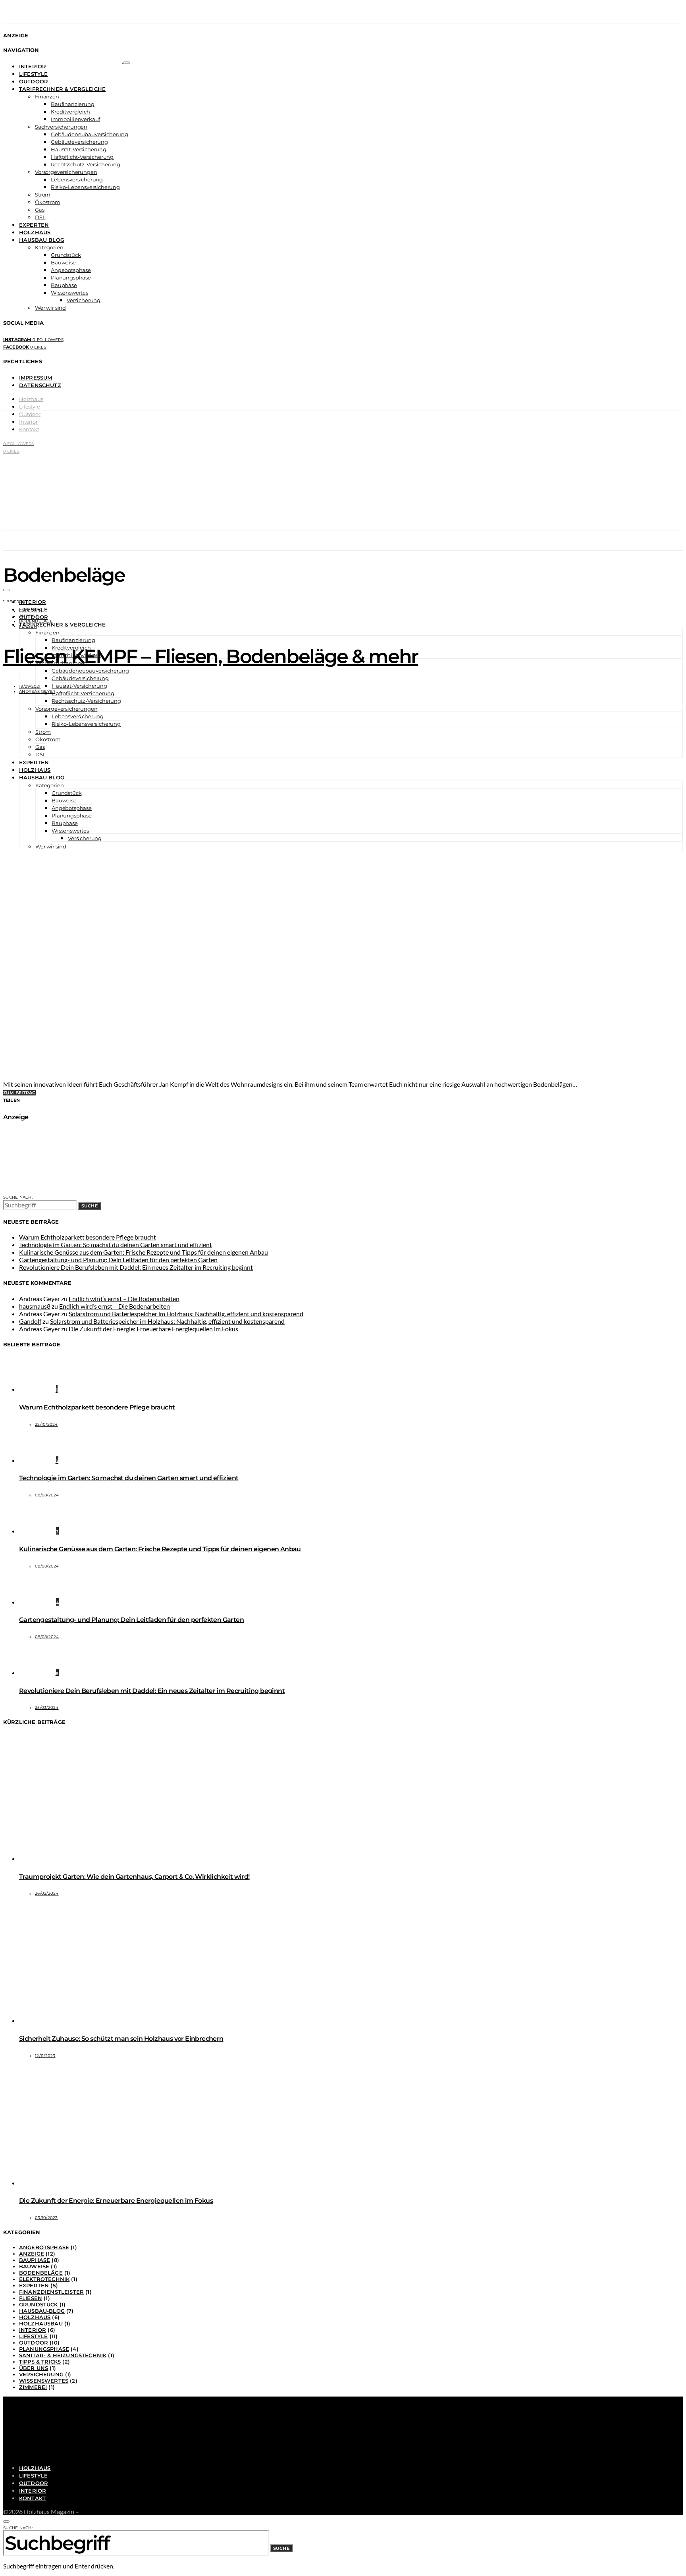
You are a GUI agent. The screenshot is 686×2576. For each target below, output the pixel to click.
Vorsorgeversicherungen (66, 172)
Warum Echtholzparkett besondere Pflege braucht (88, 1237)
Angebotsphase (71, 270)
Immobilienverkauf (75, 119)
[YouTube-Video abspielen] (343, 889)
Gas (40, 210)
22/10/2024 (46, 1424)
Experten (34, 225)
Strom (43, 195)
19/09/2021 (30, 686)
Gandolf (30, 1321)
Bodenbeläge (36, 621)
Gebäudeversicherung (79, 142)
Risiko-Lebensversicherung (85, 187)
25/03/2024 (47, 1707)
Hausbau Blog (42, 240)
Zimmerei (33, 2387)
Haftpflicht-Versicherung (82, 157)
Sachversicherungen (61, 127)
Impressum (36, 378)
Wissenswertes (69, 293)
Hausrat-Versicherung (79, 149)
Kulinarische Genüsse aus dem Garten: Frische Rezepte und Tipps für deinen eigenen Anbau (144, 1252)
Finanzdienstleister (51, 2292)
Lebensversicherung (77, 179)
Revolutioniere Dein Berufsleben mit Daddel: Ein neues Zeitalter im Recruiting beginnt (136, 1267)
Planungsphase (71, 278)
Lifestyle (33, 74)
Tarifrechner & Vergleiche (62, 89)
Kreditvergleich (70, 112)
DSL (40, 217)
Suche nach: (18, 1197)
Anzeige (29, 616)
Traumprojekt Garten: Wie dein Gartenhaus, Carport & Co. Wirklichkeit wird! (134, 1877)
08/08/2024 (47, 1495)
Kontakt (29, 429)
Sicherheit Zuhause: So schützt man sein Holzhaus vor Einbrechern (121, 2039)
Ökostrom (48, 202)
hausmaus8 (35, 1306)
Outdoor (34, 81)
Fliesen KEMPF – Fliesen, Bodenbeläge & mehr (211, 656)
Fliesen (28, 626)
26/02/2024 (47, 1893)
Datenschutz (40, 385)
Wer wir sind (50, 308)
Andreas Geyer (37, 691)
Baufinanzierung (73, 104)
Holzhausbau (41, 2323)
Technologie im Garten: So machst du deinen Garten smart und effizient (116, 1245)
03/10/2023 (46, 2218)
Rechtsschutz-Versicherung (86, 164)
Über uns (34, 2368)
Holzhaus (35, 232)
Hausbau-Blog (42, 2311)
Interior (33, 66)
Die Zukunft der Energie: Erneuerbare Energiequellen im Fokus (153, 1329)
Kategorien (49, 247)
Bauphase (64, 285)
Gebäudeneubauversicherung (90, 134)
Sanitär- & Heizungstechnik (63, 2355)
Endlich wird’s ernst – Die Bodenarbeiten (124, 1299)
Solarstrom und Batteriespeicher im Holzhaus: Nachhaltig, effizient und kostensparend (186, 1314)
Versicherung (84, 300)
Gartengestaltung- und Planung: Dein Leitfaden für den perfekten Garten (118, 1260)
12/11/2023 (45, 2056)
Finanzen (47, 96)
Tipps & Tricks (40, 2362)
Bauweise (63, 262)
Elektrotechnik (44, 2279)
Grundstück (66, 255)
